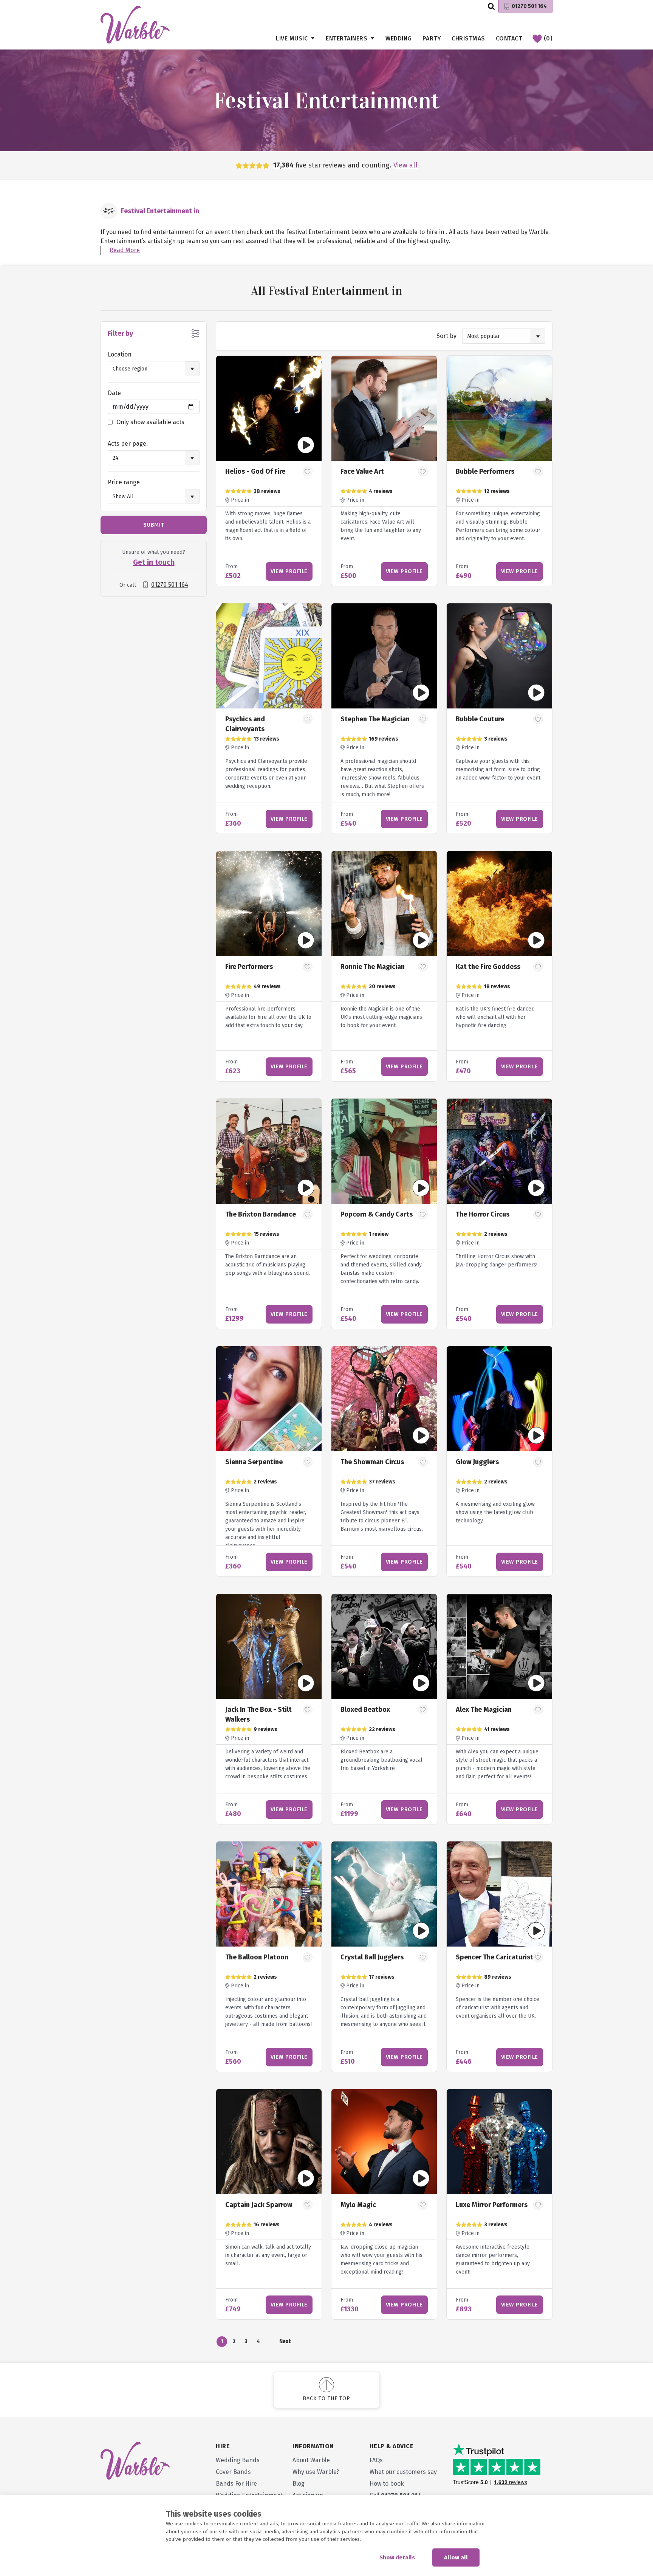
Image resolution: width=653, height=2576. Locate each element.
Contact (509, 38)
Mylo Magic (358, 2205)
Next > (285, 2343)
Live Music (292, 38)
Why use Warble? (316, 2472)
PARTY (432, 38)
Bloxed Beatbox (365, 1710)
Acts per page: (128, 444)
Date (114, 393)
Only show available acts (150, 422)
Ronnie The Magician (373, 967)
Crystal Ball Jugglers (372, 1957)
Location (120, 354)
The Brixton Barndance (261, 1214)
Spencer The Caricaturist (494, 1957)
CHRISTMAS (468, 38)
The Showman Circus (372, 1462)
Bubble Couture (480, 719)
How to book (387, 2484)
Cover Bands (233, 2472)
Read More (125, 250)
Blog (299, 2484)
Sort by (446, 336)
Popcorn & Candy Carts (377, 1214)
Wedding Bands (238, 2460)
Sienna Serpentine (254, 1462)
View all (405, 165)
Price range (124, 482)
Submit (154, 525)
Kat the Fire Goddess (488, 967)
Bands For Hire (236, 2484)
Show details (397, 2557)
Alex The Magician (484, 1710)
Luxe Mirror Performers (492, 2205)
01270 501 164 (529, 6)
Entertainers (347, 38)
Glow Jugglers (477, 1462)
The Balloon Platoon (257, 1957)
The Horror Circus (483, 1214)
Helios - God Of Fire (255, 471)
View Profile (289, 571)
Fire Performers (249, 967)
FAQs (376, 2460)
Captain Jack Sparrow (259, 2205)
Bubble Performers (485, 471)
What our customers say (403, 2472)
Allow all (456, 2557)
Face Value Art (362, 471)
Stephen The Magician (375, 719)
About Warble (311, 2460)
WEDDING (399, 38)
